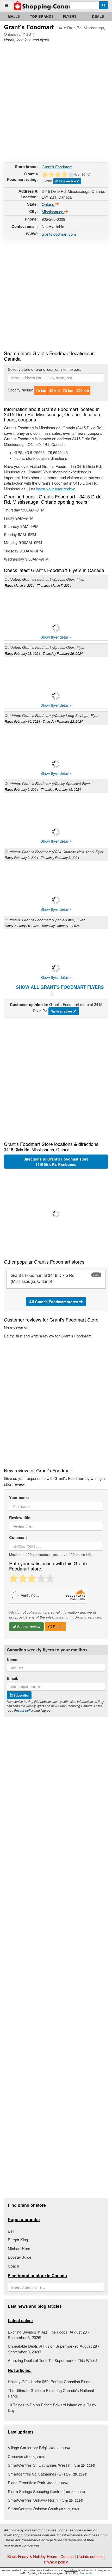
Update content (90, 2556)
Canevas (27, 2456)
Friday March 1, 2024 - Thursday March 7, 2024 (38, 585)
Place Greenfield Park (38, 2482)
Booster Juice (20, 2257)
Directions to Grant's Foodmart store (56, 1162)
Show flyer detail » (56, 637)
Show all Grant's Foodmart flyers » (60, 990)
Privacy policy (24, 1710)
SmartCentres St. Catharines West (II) (51, 2465)
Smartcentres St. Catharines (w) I (48, 2474)
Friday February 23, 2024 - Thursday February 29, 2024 (44, 653)
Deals (98, 16)
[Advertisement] (56, 101)
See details (86, 2573)
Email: (13, 1678)
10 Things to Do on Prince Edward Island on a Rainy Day (52, 2407)
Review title (20, 1518)
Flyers (70, 16)
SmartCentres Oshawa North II (45, 2500)
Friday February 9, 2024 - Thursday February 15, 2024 (43, 789)
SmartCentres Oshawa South (44, 2509)
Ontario (48, 204)
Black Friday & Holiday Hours (32, 2556)
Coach (13, 2266)
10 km (41, 390)
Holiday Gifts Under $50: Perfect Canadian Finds (49, 2381)
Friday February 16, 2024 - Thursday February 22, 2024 (44, 721)
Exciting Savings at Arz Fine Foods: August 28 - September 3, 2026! (48, 2335)
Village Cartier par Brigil (39, 2447)
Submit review (28, 1627)
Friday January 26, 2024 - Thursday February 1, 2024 (42, 926)
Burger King (18, 2239)
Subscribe (21, 1695)
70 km (68, 390)
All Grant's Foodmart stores (54, 1302)
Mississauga (53, 212)
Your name (19, 1498)
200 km (83, 390)
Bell (11, 2231)
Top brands (42, 16)
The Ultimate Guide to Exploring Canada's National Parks (51, 2393)
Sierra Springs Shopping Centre (46, 2491)
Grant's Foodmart (57, 167)
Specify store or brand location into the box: (44, 369)
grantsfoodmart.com (59, 234)
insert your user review (55, 489)
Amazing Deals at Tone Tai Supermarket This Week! (52, 2360)
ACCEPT (71, 2573)
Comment (18, 1537)
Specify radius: (20, 390)
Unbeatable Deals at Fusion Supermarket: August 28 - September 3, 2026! (54, 2349)
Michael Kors (19, 2248)
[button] (56, 1214)
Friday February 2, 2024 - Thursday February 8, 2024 (42, 857)
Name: (13, 1660)
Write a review (66, 181)
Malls (14, 16)
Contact (67, 2556)
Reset (57, 1627)
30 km (54, 390)
